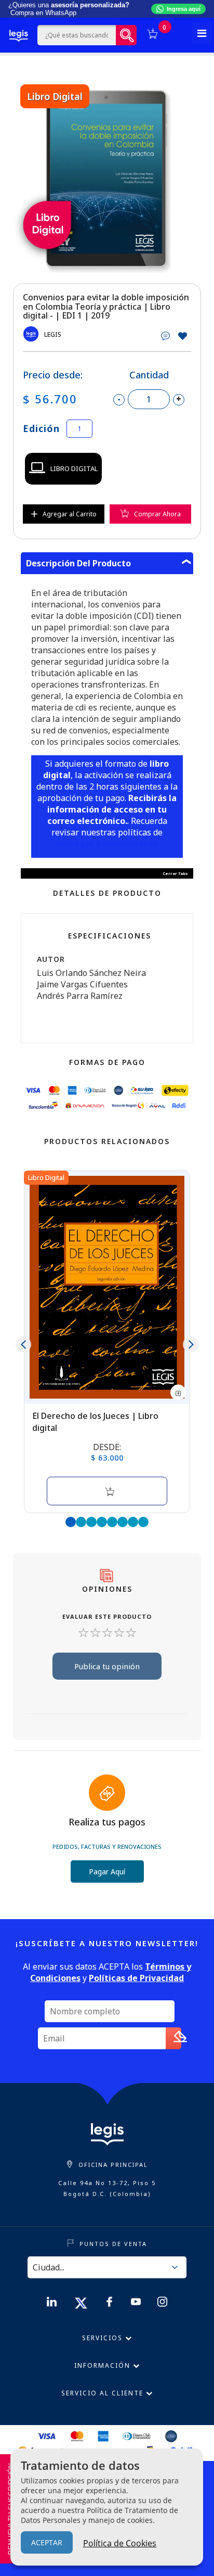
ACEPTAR (47, 2542)
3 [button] (91, 1522)
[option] (107, 179)
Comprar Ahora (157, 514)
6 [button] (123, 1522)
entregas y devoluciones (107, 844)
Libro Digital (74, 468)
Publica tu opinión (107, 1666)
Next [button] (191, 1344)
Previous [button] (23, 1344)
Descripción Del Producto (78, 563)
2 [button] (81, 1522)
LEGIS (53, 334)
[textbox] (77, 35)
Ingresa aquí (184, 9)
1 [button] (71, 1522)
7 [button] (133, 1522)
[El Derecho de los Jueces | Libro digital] (107, 1287)
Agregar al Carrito (70, 514)
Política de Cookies (120, 2543)
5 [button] (112, 1522)
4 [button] (102, 1522)
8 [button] (143, 1522)
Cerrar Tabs (175, 873)
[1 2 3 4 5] (107, 1634)
